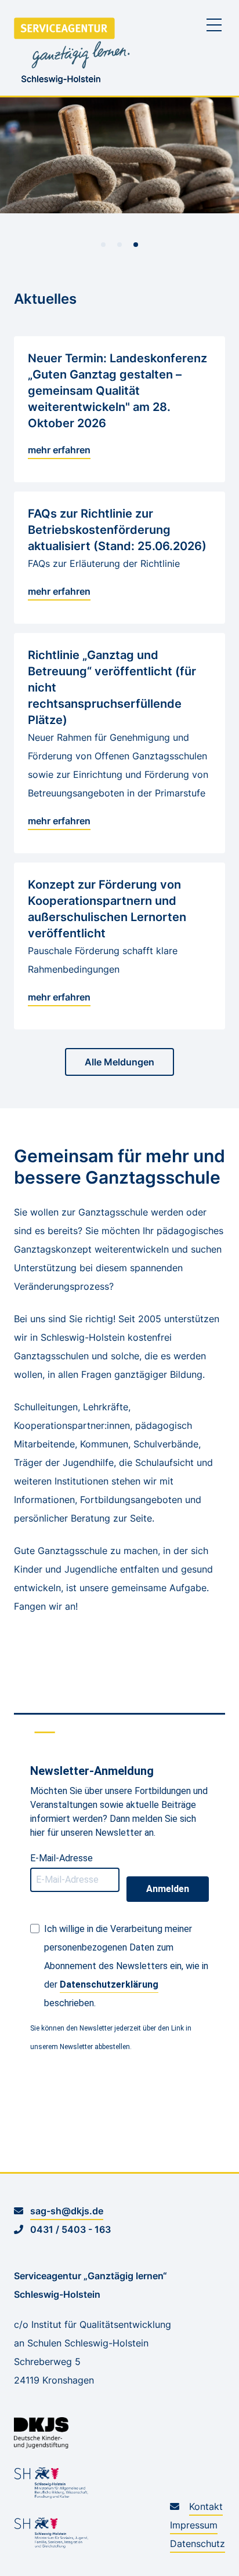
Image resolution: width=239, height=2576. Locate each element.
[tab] (103, 245)
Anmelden (168, 1889)
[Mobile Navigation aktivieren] (214, 25)
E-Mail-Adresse (61, 1858)
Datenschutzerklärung (109, 1984)
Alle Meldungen (119, 1062)
